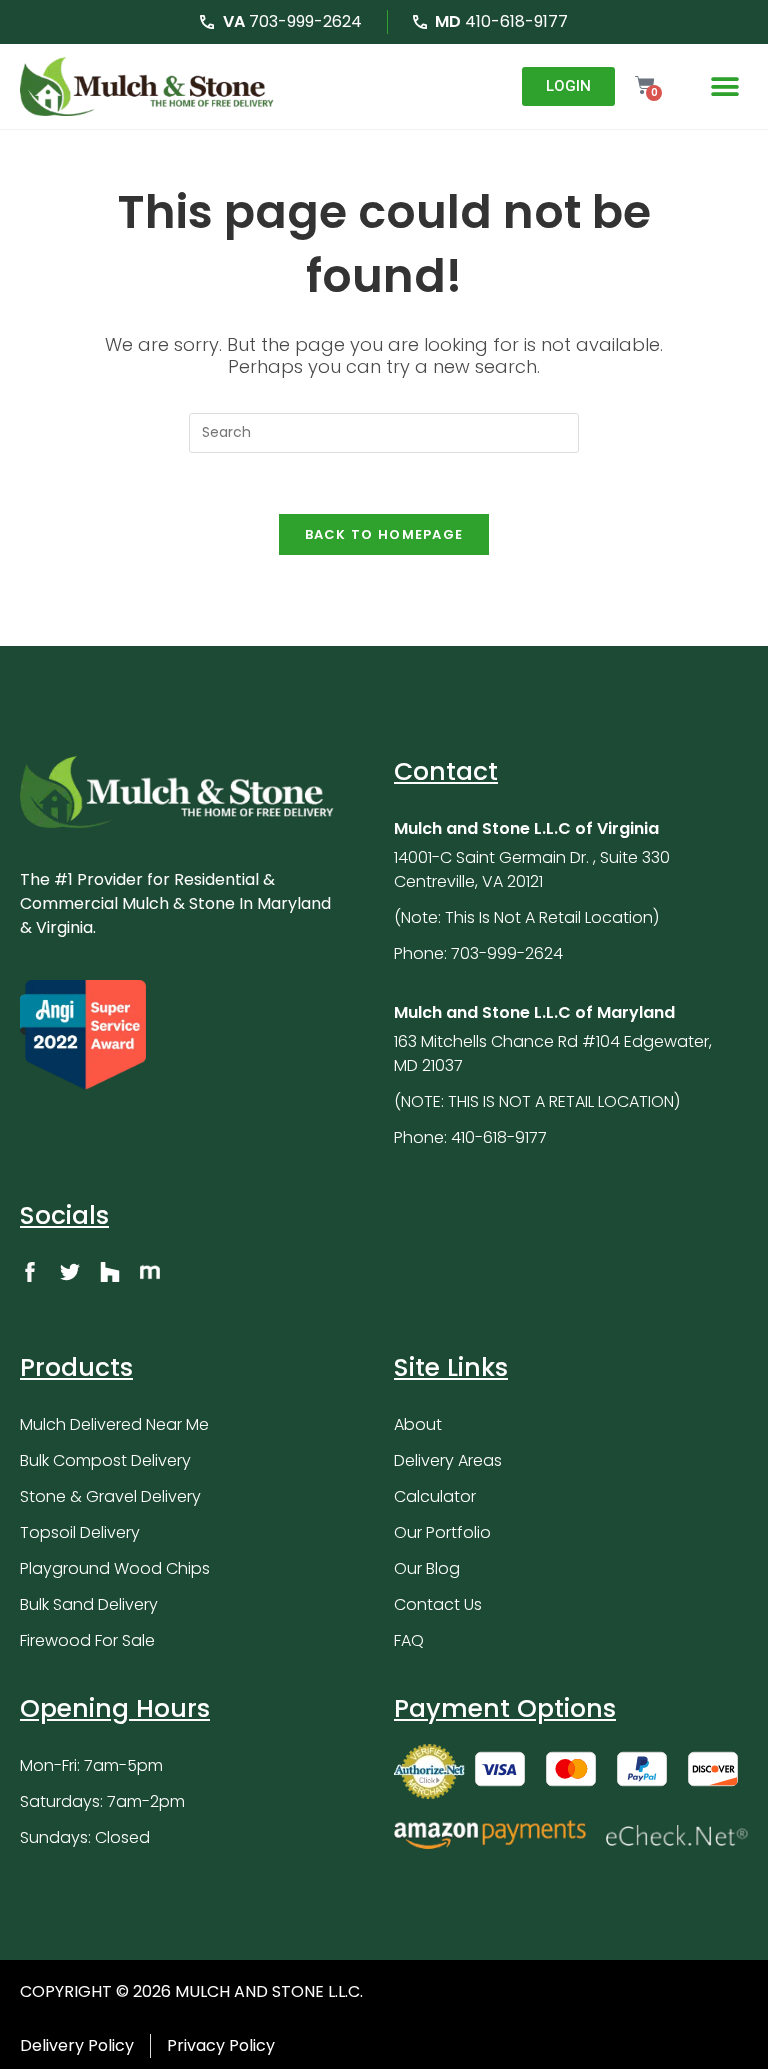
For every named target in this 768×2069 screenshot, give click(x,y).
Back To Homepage (384, 534)
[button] (725, 86)
